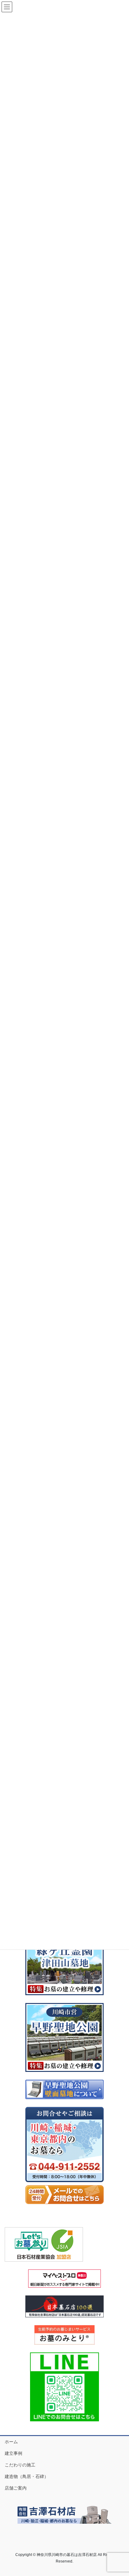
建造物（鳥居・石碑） (27, 2476)
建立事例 (13, 2453)
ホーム (11, 2442)
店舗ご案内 (16, 2488)
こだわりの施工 (20, 2465)
